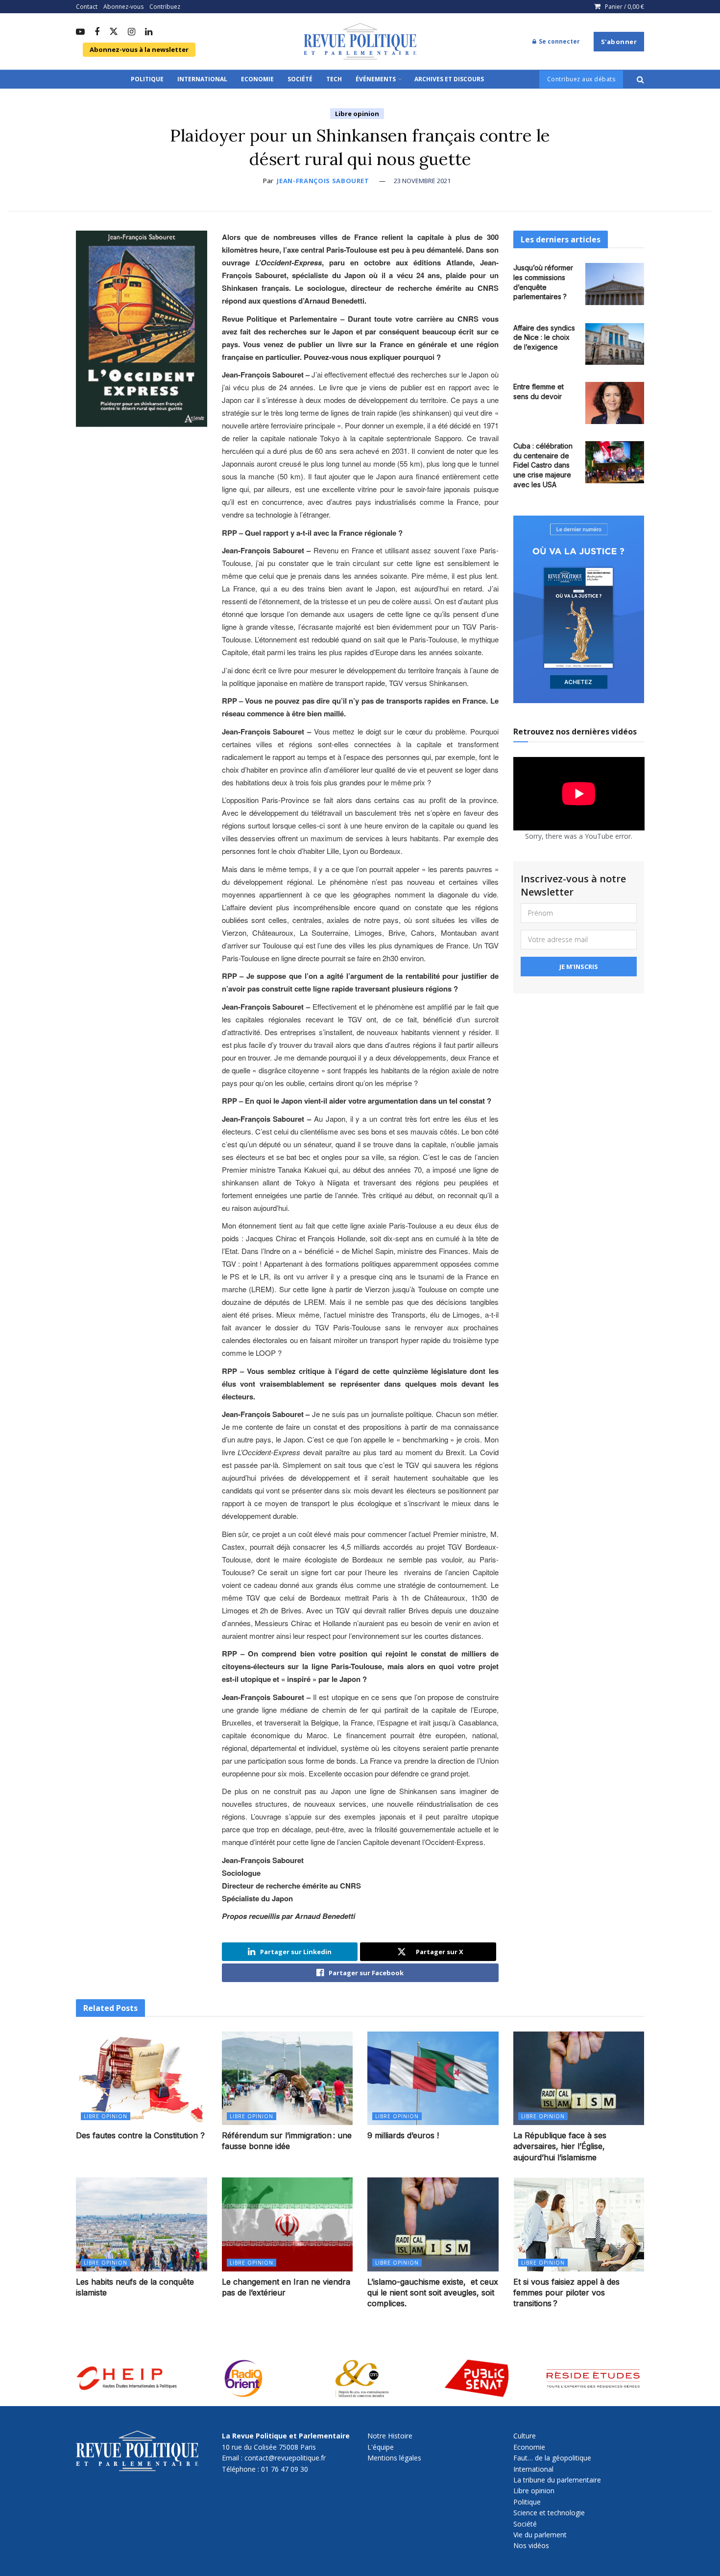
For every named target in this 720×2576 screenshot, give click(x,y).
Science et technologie (549, 2513)
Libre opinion (357, 114)
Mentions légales (394, 2458)
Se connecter (559, 41)
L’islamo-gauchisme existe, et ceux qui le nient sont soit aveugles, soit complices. (433, 2293)
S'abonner (619, 42)
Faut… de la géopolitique (552, 2458)
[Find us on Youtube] (80, 32)
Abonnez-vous (123, 7)
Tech (334, 79)
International (202, 79)
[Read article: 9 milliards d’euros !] (433, 2078)
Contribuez (165, 7)
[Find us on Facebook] (97, 32)
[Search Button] (640, 79)
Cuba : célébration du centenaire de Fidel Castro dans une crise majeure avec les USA (543, 465)
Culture (525, 2436)
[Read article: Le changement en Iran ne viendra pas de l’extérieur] (288, 2224)
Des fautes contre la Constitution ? (140, 2135)
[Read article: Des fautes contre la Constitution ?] (142, 2078)
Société (300, 79)
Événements (376, 79)
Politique (147, 79)
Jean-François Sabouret (323, 181)
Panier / (624, 7)
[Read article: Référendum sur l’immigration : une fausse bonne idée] (288, 2078)
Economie (257, 79)
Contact (87, 7)
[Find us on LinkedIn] (149, 32)
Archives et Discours (449, 79)
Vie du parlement (540, 2535)
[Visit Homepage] (360, 42)
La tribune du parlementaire (557, 2480)
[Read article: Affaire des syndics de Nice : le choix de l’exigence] (615, 344)
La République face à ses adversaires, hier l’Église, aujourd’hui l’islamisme (560, 2146)
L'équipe (381, 2447)
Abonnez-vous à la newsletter (139, 49)
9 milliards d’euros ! (403, 2135)
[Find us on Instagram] (132, 32)
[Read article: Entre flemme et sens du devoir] (615, 403)
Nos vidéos (531, 2545)
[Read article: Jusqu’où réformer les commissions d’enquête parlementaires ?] (615, 284)
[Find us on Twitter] (114, 32)
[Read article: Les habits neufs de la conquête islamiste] (142, 2224)
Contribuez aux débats (581, 79)
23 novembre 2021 (422, 181)
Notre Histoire (390, 2436)
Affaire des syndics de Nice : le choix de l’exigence (544, 337)
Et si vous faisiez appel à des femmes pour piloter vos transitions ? (566, 2293)
